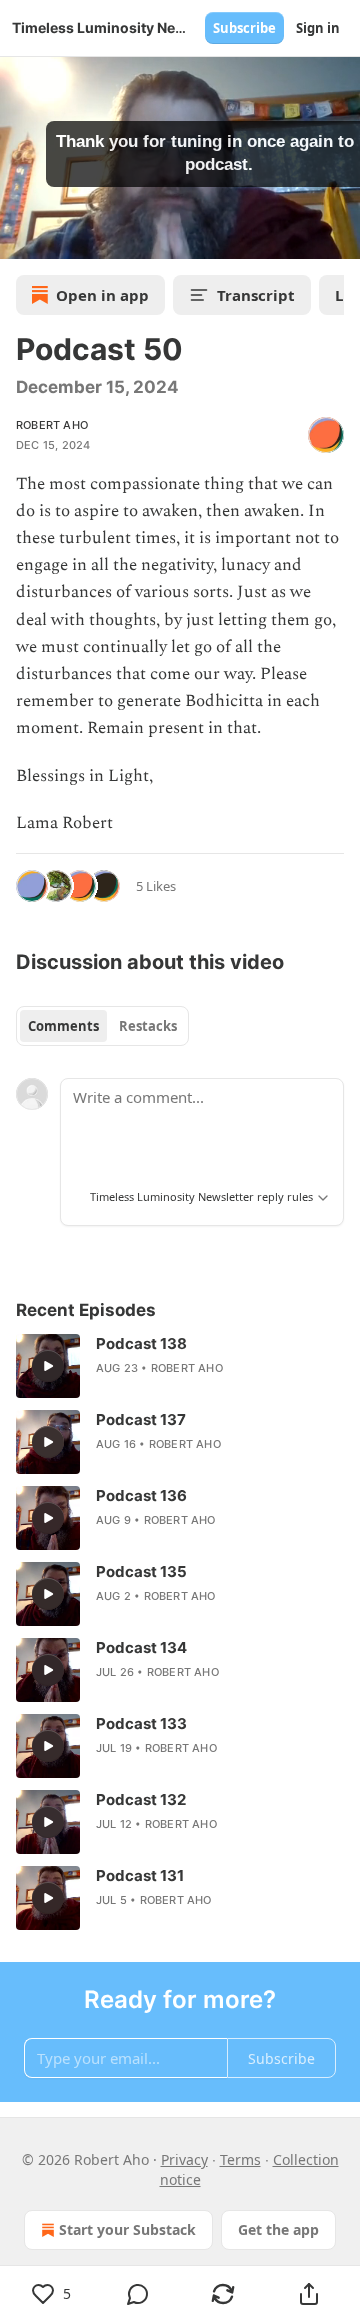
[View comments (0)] (138, 2294)
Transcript (256, 295)
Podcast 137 (141, 1419)
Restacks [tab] (148, 1026)
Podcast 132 (141, 1799)
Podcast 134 (141, 1647)
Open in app (102, 295)
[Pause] (22, 237)
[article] (180, 1366)
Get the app (278, 2229)
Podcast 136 (141, 1495)
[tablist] (102, 1026)
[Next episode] (66, 237)
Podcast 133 (141, 1723)
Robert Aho (52, 425)
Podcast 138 (141, 1343)
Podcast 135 (141, 1571)
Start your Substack (127, 2229)
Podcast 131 (140, 1875)
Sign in (318, 28)
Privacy (184, 2159)
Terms (240, 2159)
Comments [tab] (63, 1026)
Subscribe (244, 28)
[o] (48, 1366)
